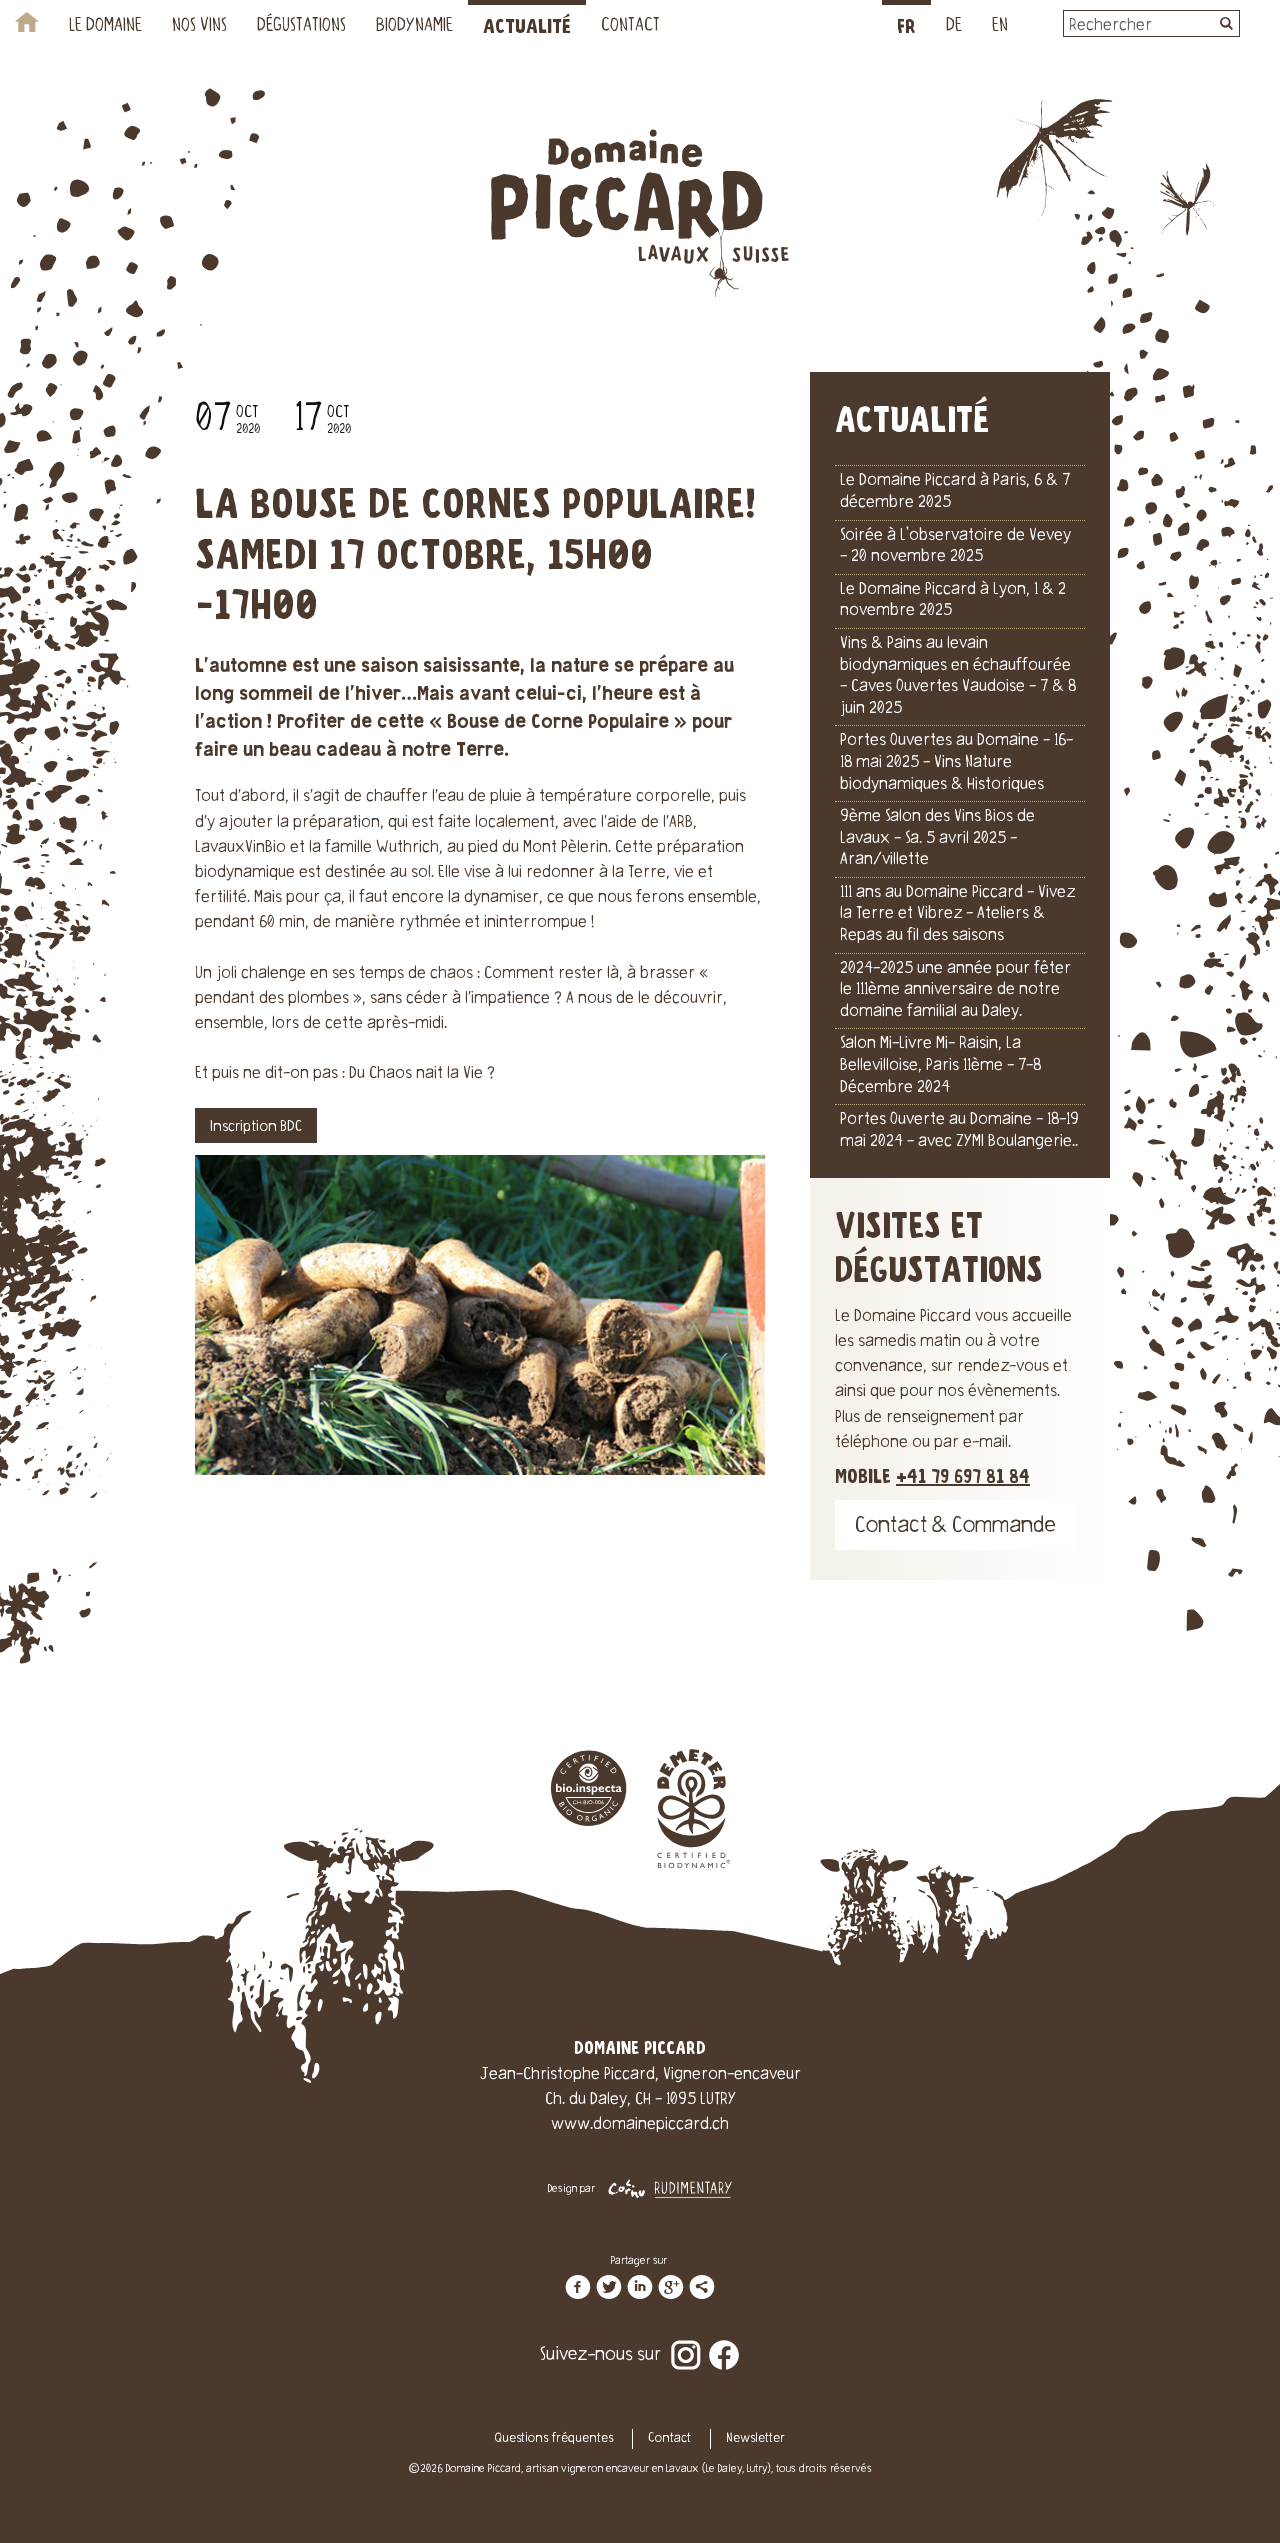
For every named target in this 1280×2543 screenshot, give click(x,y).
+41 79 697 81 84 (963, 1477)
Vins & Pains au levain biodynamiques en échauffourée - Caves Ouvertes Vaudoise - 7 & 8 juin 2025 (958, 676)
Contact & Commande (955, 1527)
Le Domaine (105, 27)
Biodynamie (414, 27)
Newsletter (755, 2439)
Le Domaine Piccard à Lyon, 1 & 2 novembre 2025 (953, 601)
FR (906, 27)
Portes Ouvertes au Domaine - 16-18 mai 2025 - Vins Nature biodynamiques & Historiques (956, 762)
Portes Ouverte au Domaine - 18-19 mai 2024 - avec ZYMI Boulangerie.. (959, 1131)
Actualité (527, 27)
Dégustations (301, 27)
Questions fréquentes (554, 2439)
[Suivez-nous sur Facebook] (724, 2341)
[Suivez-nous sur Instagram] (686, 2341)
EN (1000, 27)
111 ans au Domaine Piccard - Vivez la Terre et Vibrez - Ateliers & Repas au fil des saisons (957, 914)
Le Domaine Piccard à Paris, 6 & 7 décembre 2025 (955, 492)
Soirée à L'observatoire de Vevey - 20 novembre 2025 (955, 547)
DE (954, 27)
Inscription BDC (256, 1128)
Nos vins (199, 27)
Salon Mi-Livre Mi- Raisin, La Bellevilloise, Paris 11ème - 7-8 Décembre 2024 (940, 1065)
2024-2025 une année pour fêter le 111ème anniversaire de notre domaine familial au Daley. (955, 990)
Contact (630, 27)
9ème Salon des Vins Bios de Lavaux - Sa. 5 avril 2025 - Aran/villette (937, 838)
